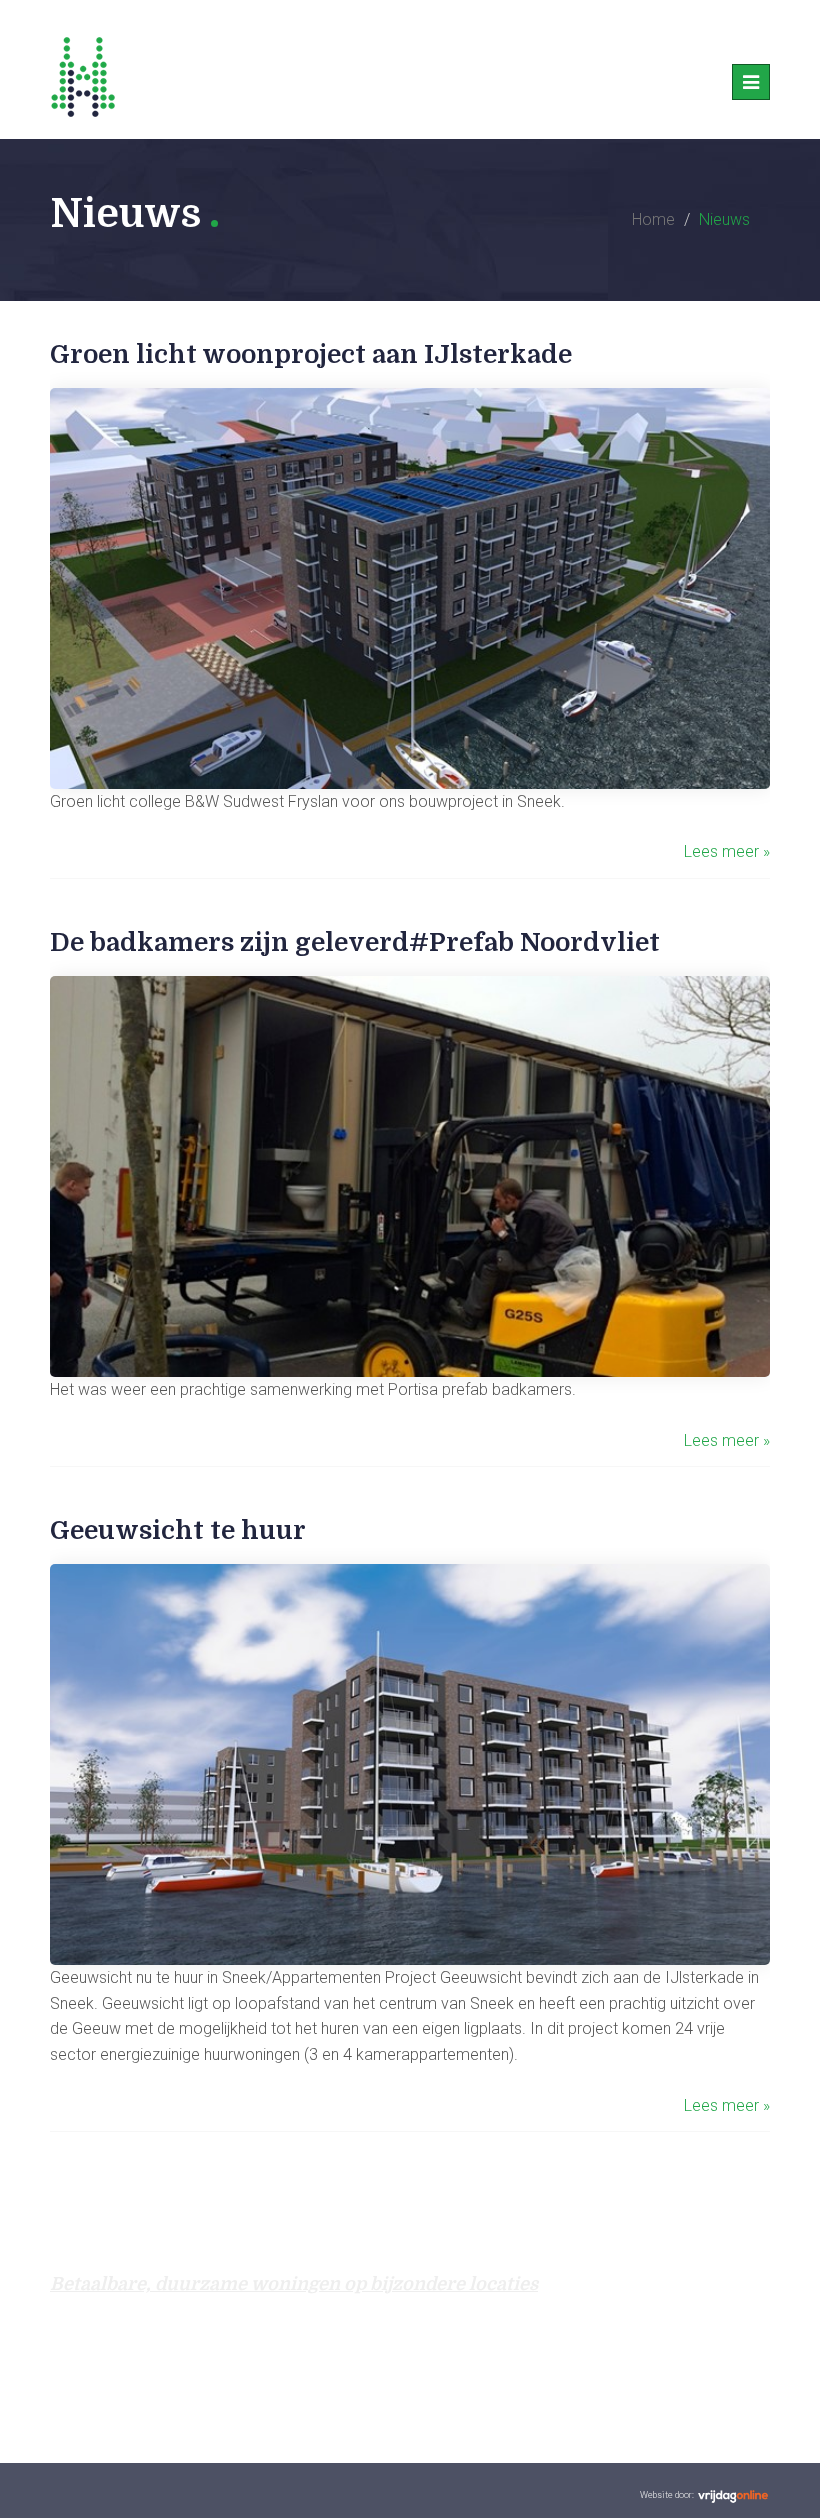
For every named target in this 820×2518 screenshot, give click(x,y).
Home (653, 219)
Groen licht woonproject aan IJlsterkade (311, 354)
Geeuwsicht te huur (178, 1530)
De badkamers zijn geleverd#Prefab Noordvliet (355, 942)
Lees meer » (727, 851)
